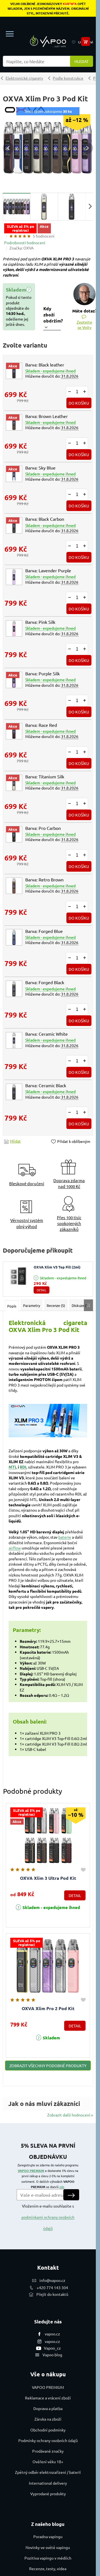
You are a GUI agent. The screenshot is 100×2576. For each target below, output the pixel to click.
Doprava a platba (48, 2408)
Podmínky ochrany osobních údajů (48, 2440)
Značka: (22, 248)
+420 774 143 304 (52, 2287)
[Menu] (10, 34)
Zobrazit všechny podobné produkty (48, 2066)
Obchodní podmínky (48, 2430)
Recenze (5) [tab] (56, 1305)
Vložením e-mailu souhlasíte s (48, 2217)
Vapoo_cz (52, 2348)
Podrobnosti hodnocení (25, 243)
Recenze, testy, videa (48, 2568)
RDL (23, 1467)
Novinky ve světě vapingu (48, 2547)
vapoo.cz (52, 2334)
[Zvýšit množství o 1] (84, 392)
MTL (13, 1467)
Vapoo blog (52, 2355)
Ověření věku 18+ (48, 2462)
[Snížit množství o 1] (69, 392)
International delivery (48, 2483)
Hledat (82, 61)
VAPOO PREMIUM (31, 2171)
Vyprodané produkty (48, 2494)
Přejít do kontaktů (52, 2294)
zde (62, 2187)
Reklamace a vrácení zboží (48, 2398)
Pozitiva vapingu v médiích (48, 2558)
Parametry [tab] (32, 1305)
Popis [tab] (12, 1306)
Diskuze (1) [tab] (80, 1305)
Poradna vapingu (48, 2536)
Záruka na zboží (48, 2419)
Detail (42, 1290)
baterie (65, 1537)
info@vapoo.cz (52, 2280)
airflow (15, 1548)
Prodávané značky (48, 2451)
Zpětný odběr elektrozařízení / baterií (48, 2472)
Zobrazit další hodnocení (69, 2115)
